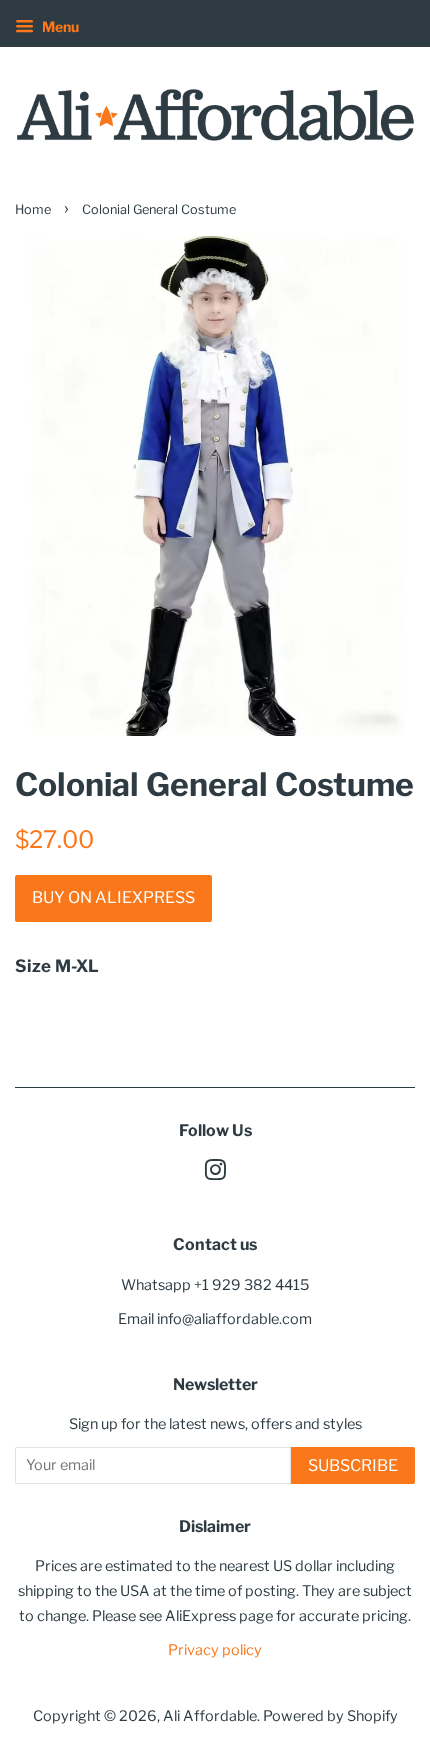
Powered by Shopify (330, 1716)
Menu (59, 26)
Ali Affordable (210, 1716)
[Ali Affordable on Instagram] (215, 1174)
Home (33, 209)
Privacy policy (215, 1650)
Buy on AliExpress (113, 897)
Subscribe (353, 1465)
